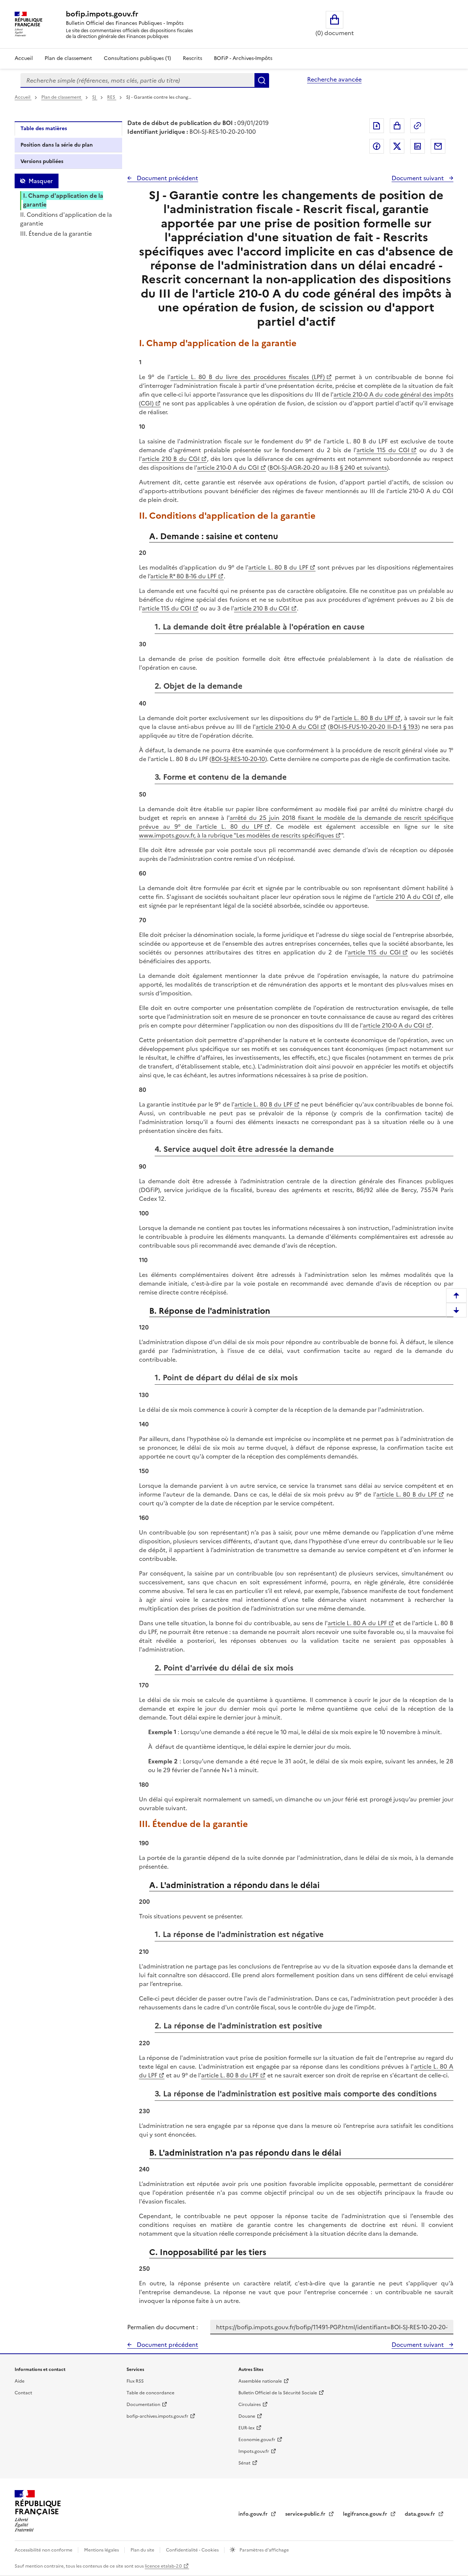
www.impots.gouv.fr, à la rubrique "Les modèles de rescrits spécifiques (236, 835)
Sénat (244, 2463)
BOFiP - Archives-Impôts (243, 58)
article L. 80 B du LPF (278, 567)
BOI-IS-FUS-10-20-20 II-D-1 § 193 (374, 727)
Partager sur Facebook (377, 146)
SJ (95, 97)
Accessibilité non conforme (44, 2550)
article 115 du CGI (383, 450)
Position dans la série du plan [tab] (57, 145)
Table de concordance (150, 2393)
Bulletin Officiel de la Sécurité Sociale (278, 2393)
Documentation (143, 2405)
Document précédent (167, 178)
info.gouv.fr (254, 2514)
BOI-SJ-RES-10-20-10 (238, 759)
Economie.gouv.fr (257, 2440)
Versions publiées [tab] (42, 161)
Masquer (41, 181)
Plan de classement (68, 58)
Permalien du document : (163, 2327)
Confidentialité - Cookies (193, 2550)
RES (112, 97)
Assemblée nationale (260, 2381)
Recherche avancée (334, 79)
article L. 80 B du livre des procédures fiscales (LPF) (247, 377)
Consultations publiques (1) (137, 58)
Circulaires (250, 2405)
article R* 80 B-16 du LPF (183, 576)
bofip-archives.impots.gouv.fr (157, 2416)
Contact (23, 2393)
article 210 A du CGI (405, 897)
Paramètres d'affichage (264, 2550)
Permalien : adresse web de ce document (418, 126)
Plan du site (143, 2550)
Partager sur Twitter (397, 146)
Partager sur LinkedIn (418, 146)
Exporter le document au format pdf (377, 126)
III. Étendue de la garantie (56, 234)
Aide (20, 2381)
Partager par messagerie (438, 146)
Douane (247, 2416)
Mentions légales (102, 2550)
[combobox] (137, 80)
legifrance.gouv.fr (366, 2514)
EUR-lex (246, 2428)
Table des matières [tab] (44, 128)
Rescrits (193, 58)
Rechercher (262, 80)
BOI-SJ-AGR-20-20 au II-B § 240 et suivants (328, 468)
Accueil (24, 58)
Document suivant (418, 178)
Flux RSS (135, 2381)
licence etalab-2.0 (163, 2566)
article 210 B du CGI (171, 459)
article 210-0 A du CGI (228, 468)
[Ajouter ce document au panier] (397, 126)
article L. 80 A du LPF (357, 1623)
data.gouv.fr (421, 2514)
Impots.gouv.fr (254, 2451)
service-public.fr (306, 2514)
